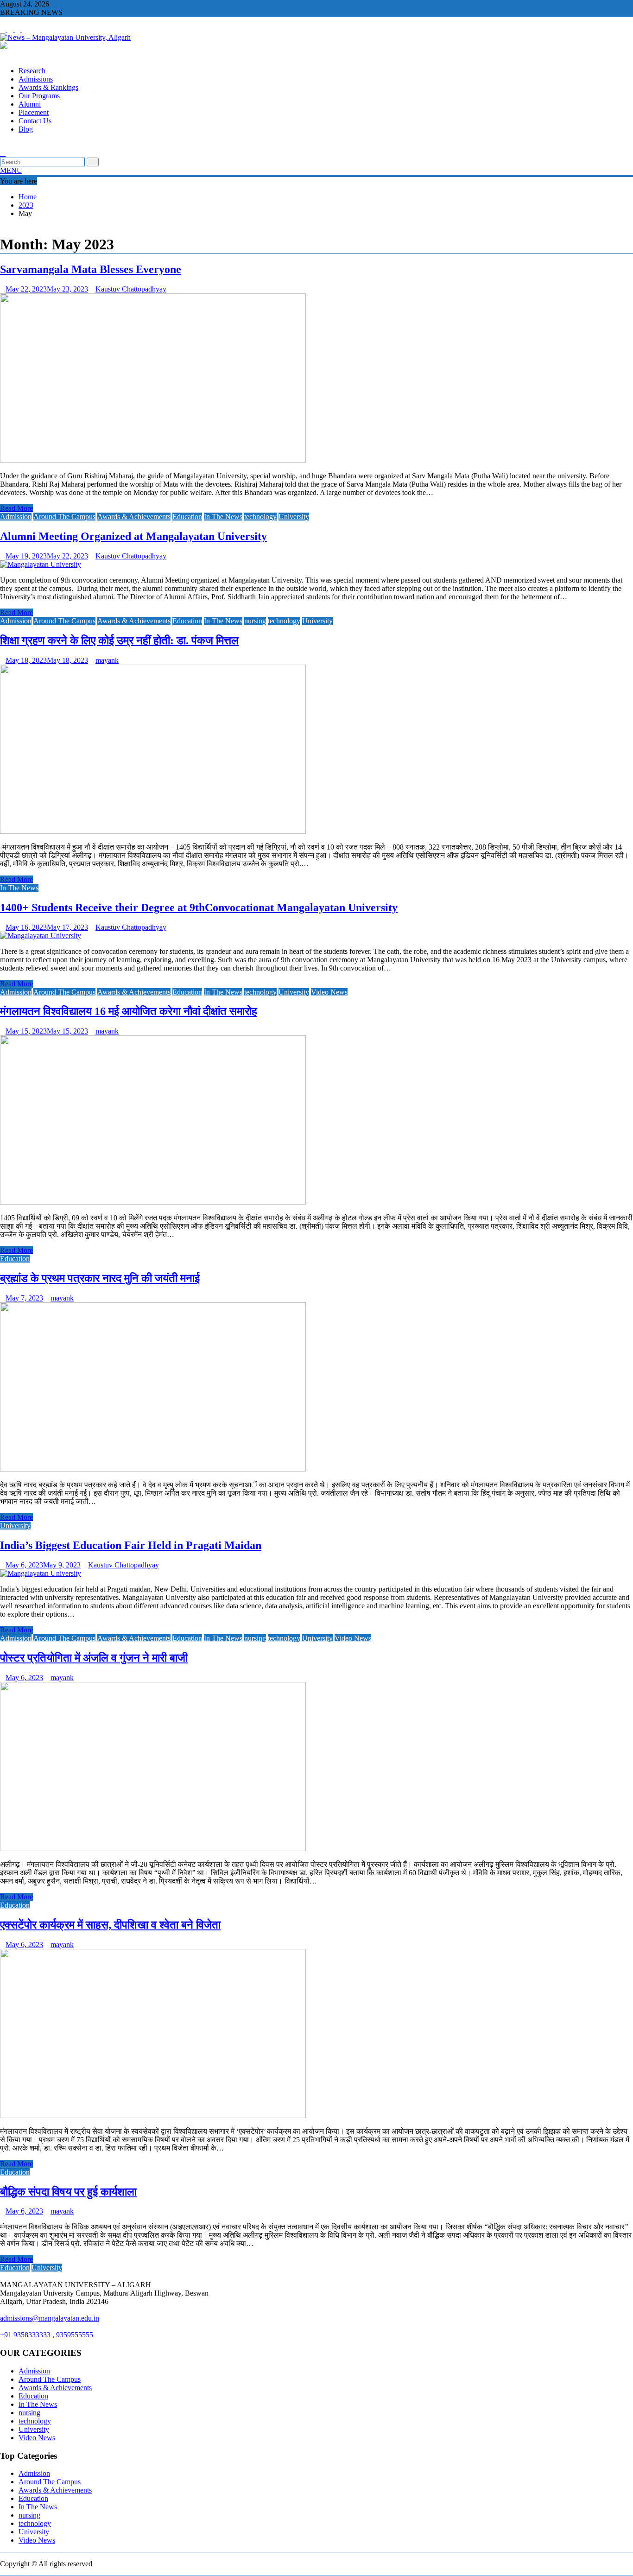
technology (260, 517)
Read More (16, 508)
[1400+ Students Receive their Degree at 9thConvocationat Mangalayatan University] (41, 936)
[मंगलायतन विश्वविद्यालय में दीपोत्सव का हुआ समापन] (3, 145)
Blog (26, 129)
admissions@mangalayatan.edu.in (50, 2318)
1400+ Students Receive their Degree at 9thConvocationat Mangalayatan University (199, 907)
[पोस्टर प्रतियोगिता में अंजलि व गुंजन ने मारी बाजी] (153, 1849)
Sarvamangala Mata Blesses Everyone (91, 269)
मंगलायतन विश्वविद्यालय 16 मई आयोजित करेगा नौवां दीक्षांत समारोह (129, 1011)
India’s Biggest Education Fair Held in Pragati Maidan (131, 1545)
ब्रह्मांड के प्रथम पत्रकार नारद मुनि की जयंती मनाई (100, 1278)
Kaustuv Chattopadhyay (131, 289)
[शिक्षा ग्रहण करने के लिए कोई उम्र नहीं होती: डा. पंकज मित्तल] (153, 831)
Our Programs (39, 96)
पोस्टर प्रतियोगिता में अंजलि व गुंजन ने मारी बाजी (94, 1658)
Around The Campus (64, 517)
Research (32, 71)
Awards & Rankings (48, 87)
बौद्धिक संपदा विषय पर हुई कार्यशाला (68, 2192)
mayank (107, 660)
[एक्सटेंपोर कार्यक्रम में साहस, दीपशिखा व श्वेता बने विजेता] (153, 2116)
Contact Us (35, 121)
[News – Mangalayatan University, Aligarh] (3, 55)
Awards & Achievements (134, 517)
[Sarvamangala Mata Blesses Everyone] (153, 460)
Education (187, 517)
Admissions (36, 79)
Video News (329, 992)
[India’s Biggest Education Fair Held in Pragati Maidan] (41, 1573)
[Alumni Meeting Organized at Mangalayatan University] (41, 564)
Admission (16, 517)
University (294, 517)
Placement (34, 112)
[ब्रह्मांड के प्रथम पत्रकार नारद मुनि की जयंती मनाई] (153, 1469)
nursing (255, 621)
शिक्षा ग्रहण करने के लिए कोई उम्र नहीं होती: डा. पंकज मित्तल (119, 641)
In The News (223, 517)
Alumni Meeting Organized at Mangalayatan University (133, 536)
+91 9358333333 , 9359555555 (47, 2335)
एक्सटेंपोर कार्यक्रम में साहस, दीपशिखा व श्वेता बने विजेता (110, 1925)
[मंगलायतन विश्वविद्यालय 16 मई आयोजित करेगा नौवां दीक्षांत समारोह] (153, 1202)
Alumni (30, 104)
